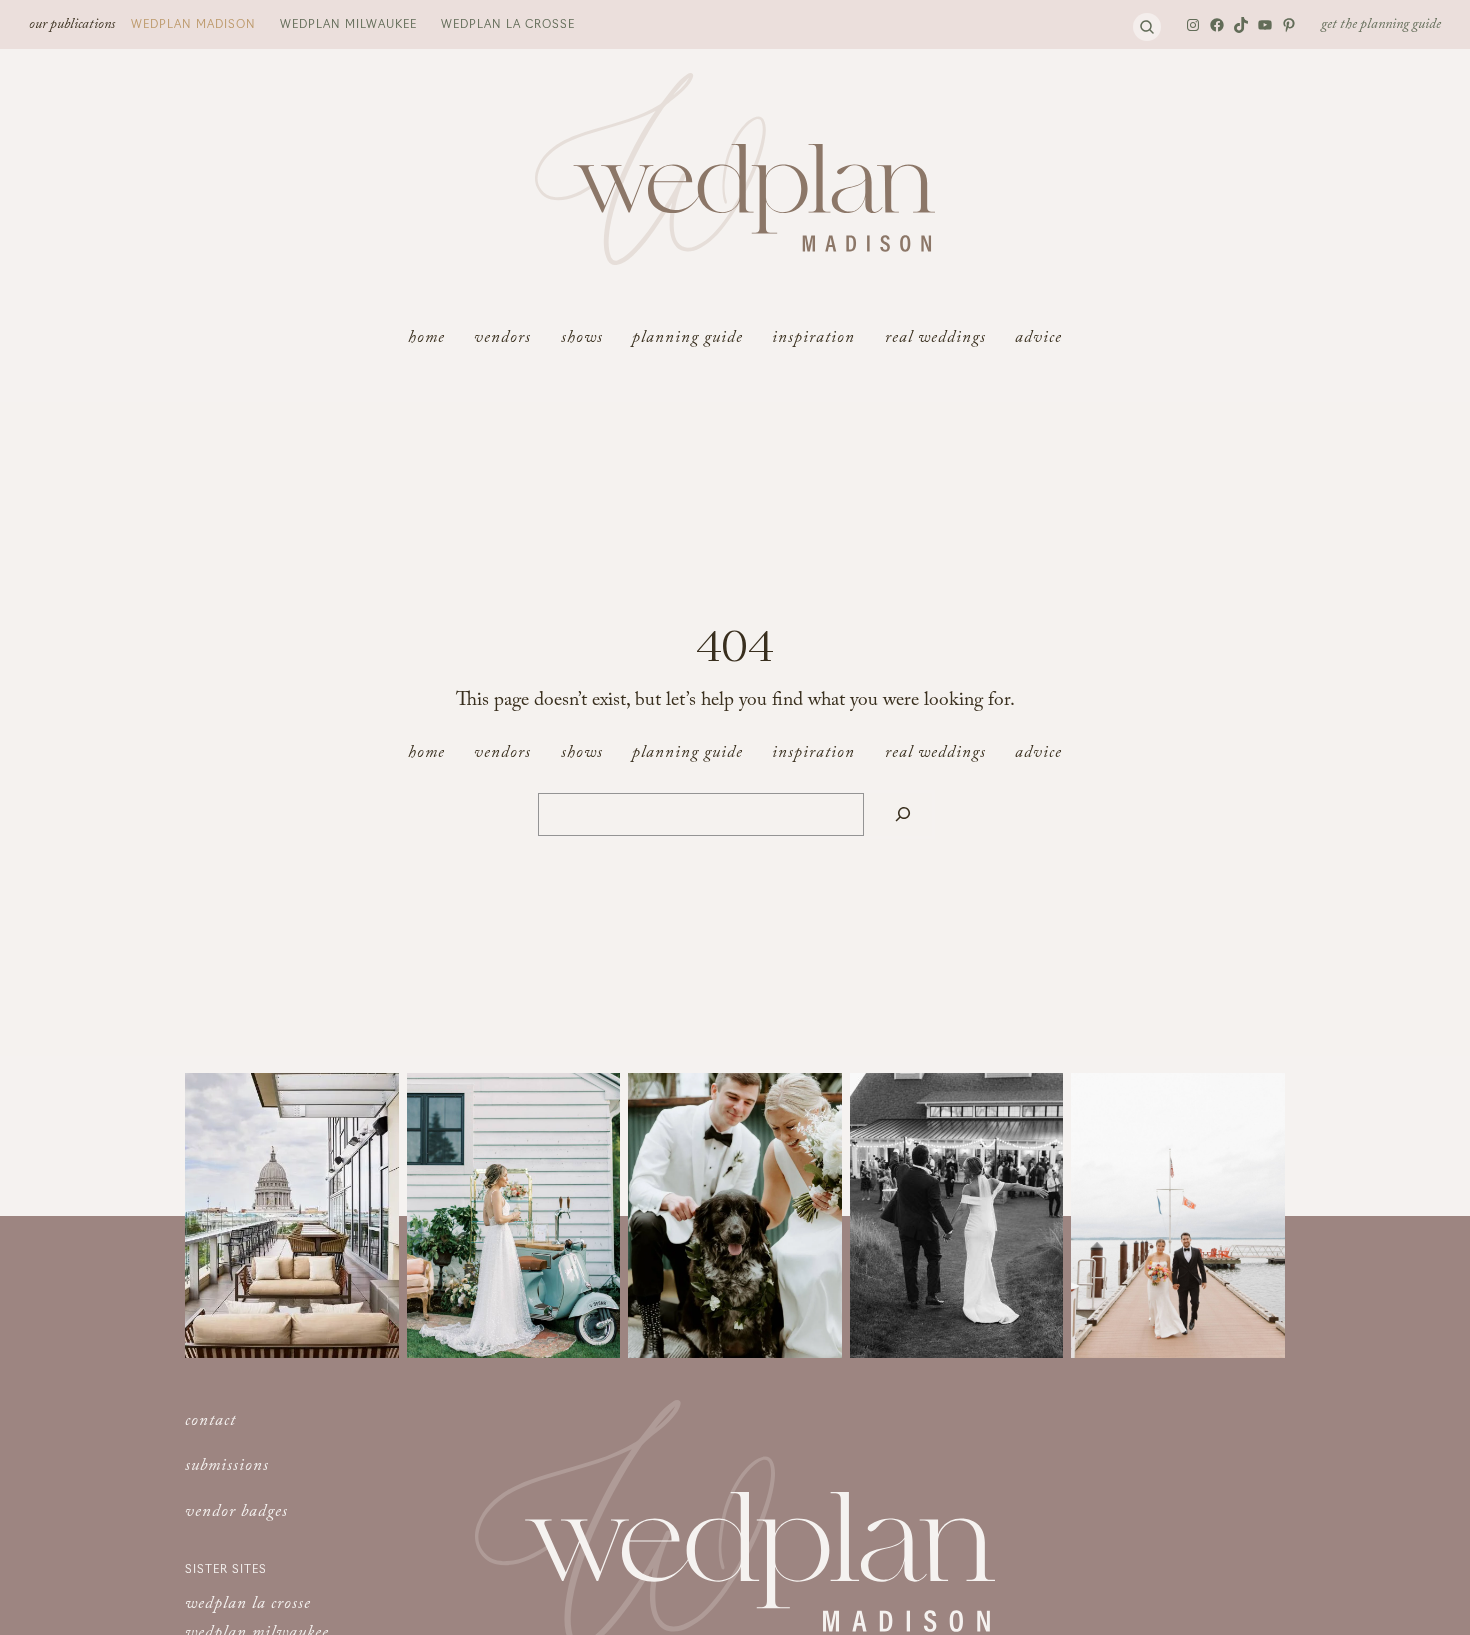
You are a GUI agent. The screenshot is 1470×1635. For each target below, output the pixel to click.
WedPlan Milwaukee (348, 23)
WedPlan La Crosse (508, 23)
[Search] (903, 814)
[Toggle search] (1147, 27)
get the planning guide (1381, 26)
